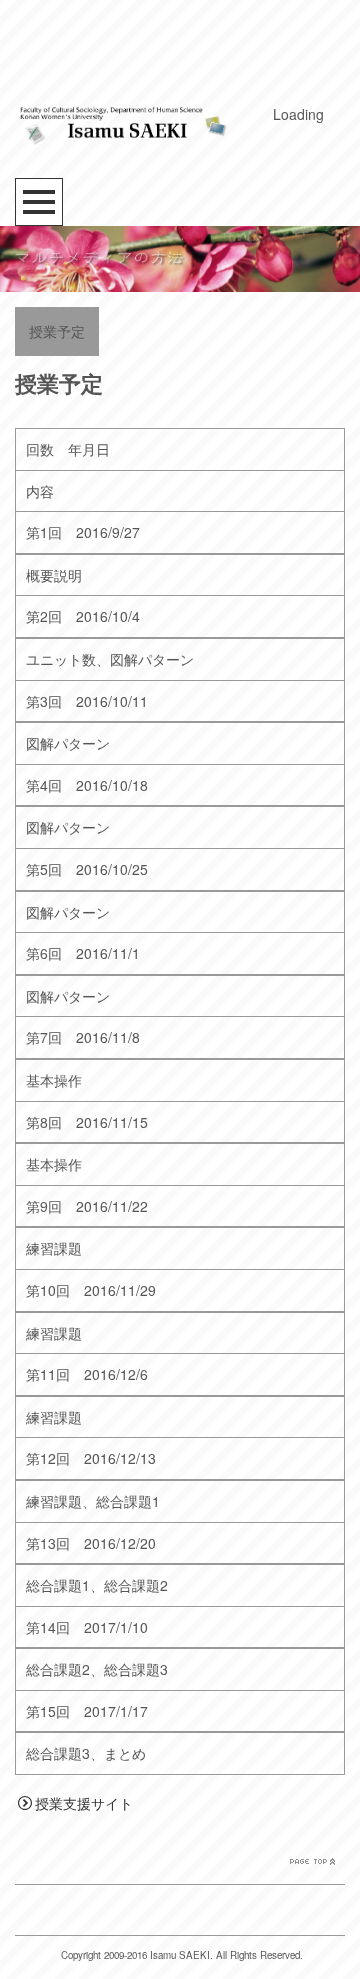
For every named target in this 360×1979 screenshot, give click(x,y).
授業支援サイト (84, 1803)
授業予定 (57, 331)
